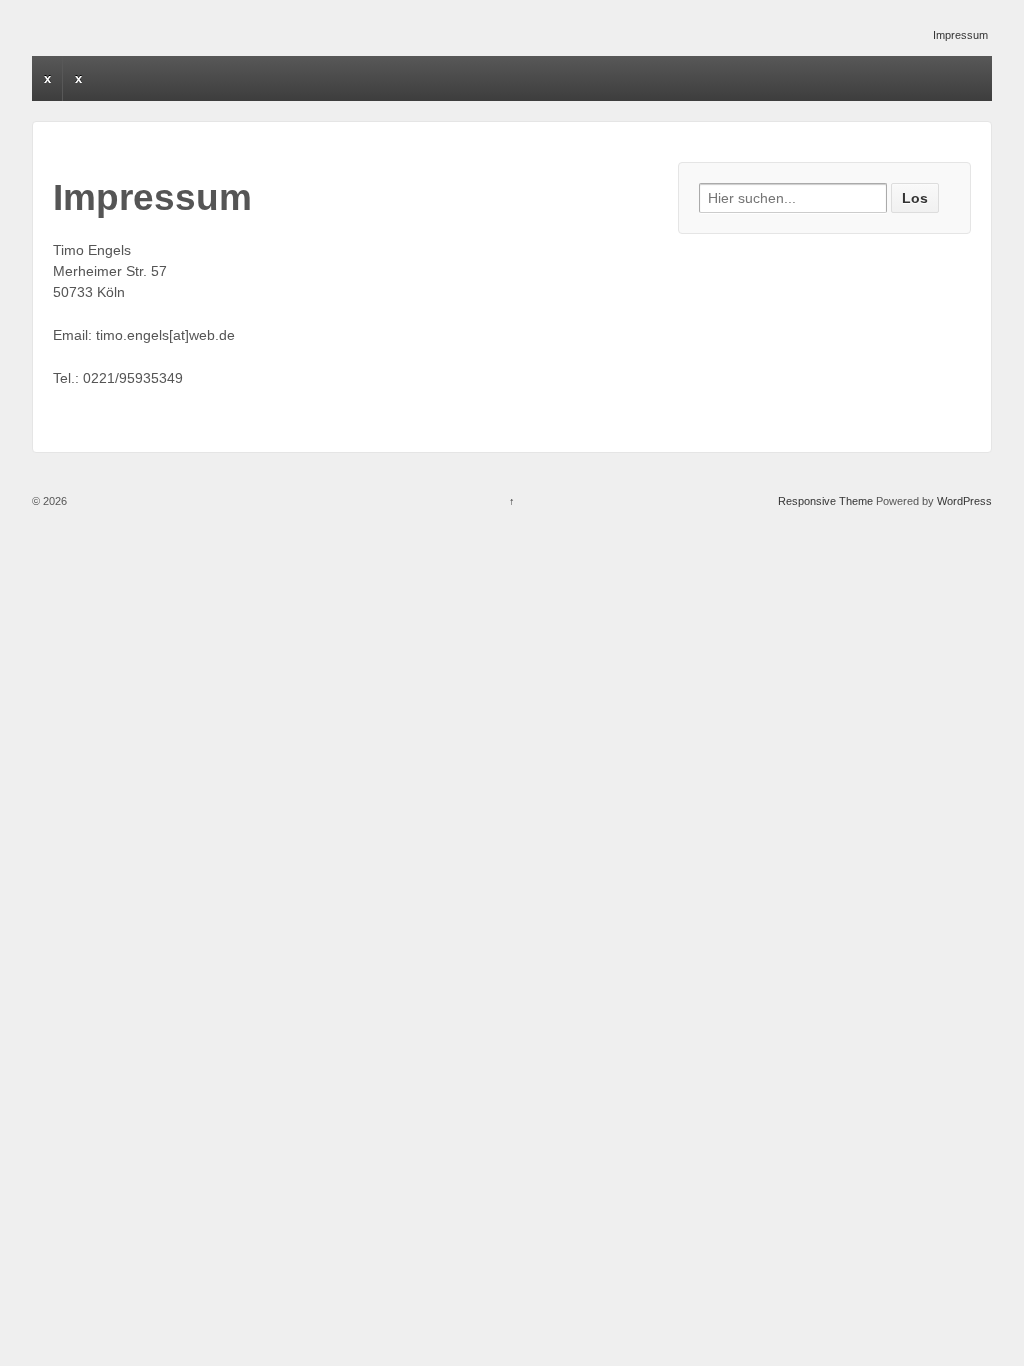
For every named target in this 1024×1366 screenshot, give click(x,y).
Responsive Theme (825, 501)
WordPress (964, 501)
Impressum (960, 35)
